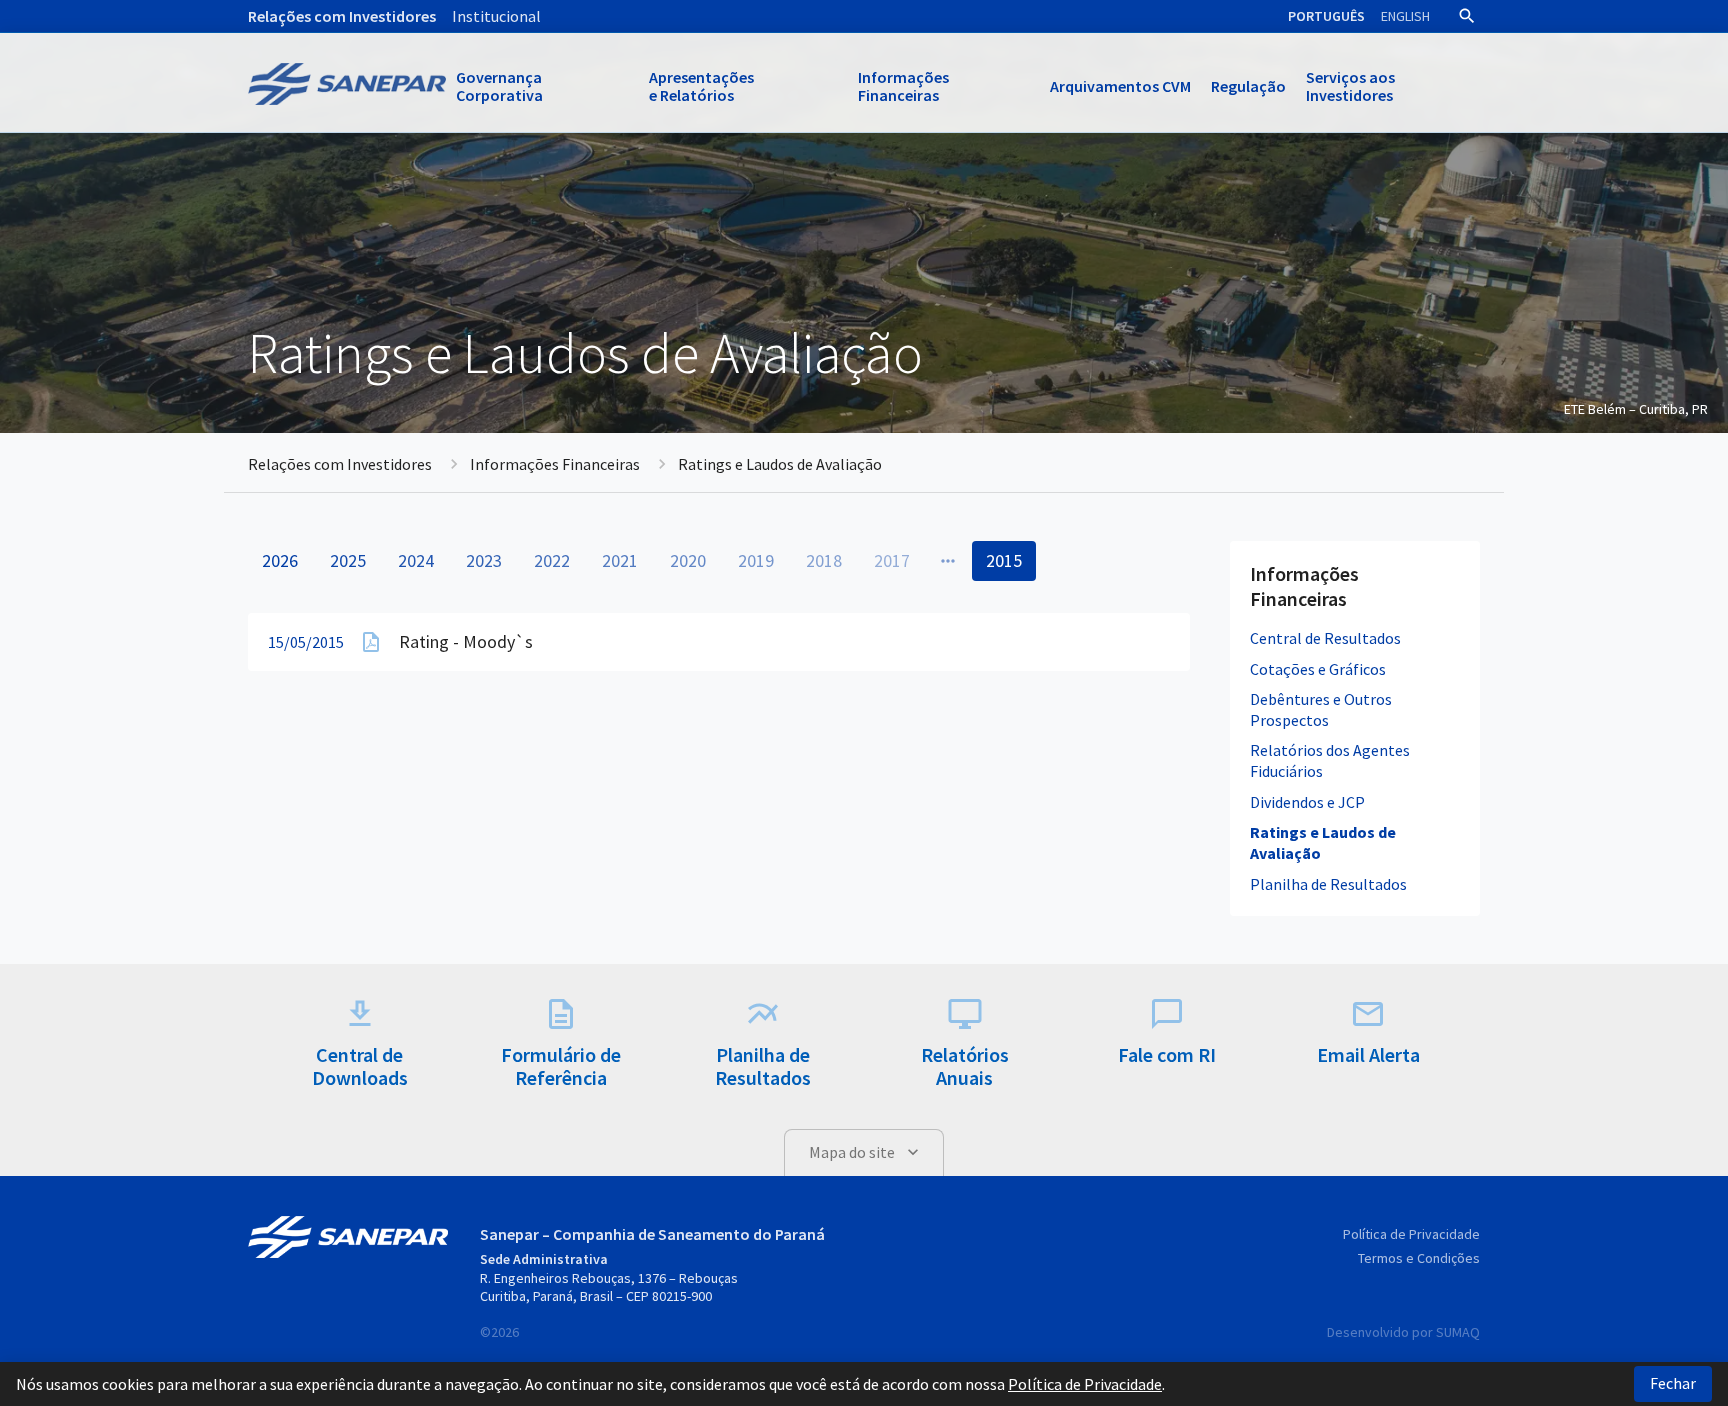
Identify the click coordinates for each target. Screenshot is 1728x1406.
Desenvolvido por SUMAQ (1403, 1332)
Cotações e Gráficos (1318, 669)
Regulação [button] (1248, 86)
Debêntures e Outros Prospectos (1321, 709)
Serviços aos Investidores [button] (1350, 86)
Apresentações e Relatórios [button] (701, 86)
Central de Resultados (1325, 638)
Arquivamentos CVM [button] (1120, 86)
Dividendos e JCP (1307, 802)
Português (1326, 16)
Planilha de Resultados (1328, 884)
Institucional (496, 16)
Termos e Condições (1419, 1258)
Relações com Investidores (342, 16)
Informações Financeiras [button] (903, 86)
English (1405, 16)
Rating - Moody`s (466, 641)
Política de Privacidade (1411, 1234)
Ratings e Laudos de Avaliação (1323, 842)
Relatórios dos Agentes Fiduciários (1330, 760)
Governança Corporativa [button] (499, 86)
